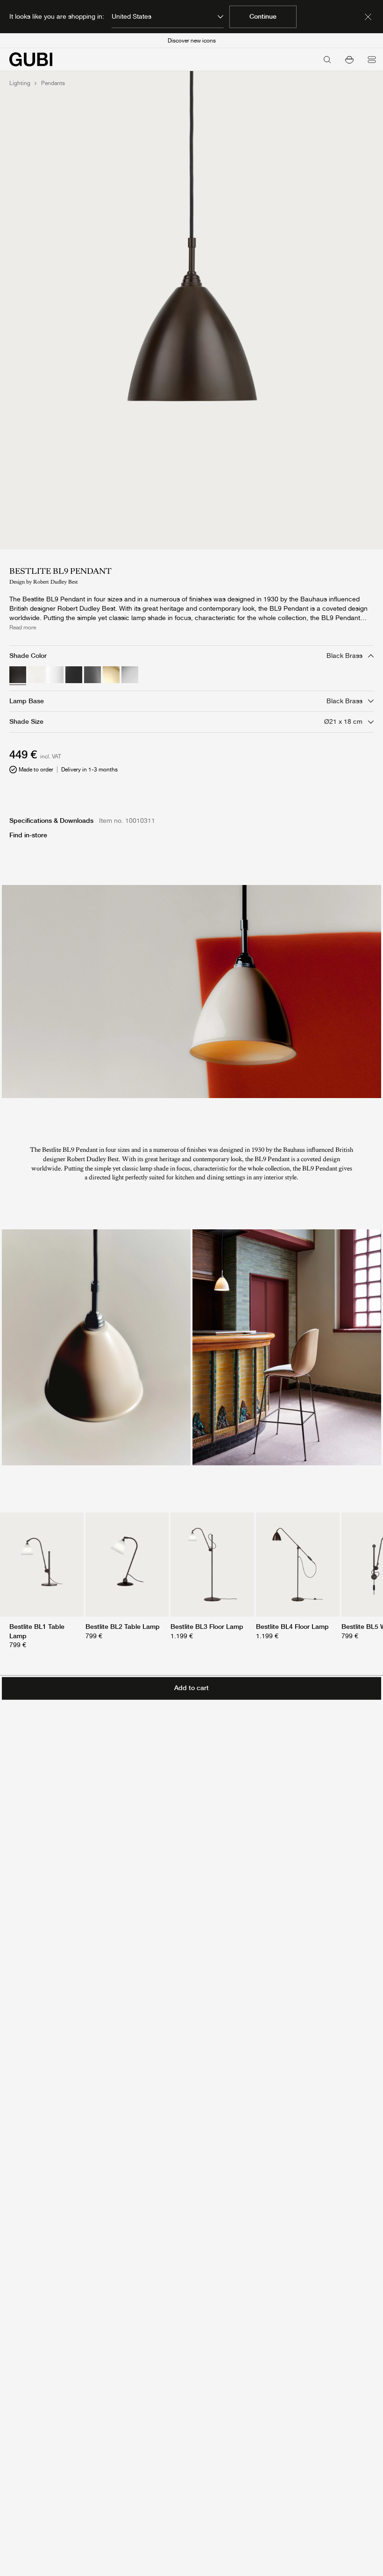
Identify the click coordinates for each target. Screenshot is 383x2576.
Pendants (53, 83)
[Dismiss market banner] (368, 17)
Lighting (20, 83)
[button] (349, 59)
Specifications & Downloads (51, 821)
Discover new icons (192, 41)
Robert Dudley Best (56, 582)
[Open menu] (372, 59)
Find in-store (28, 835)
